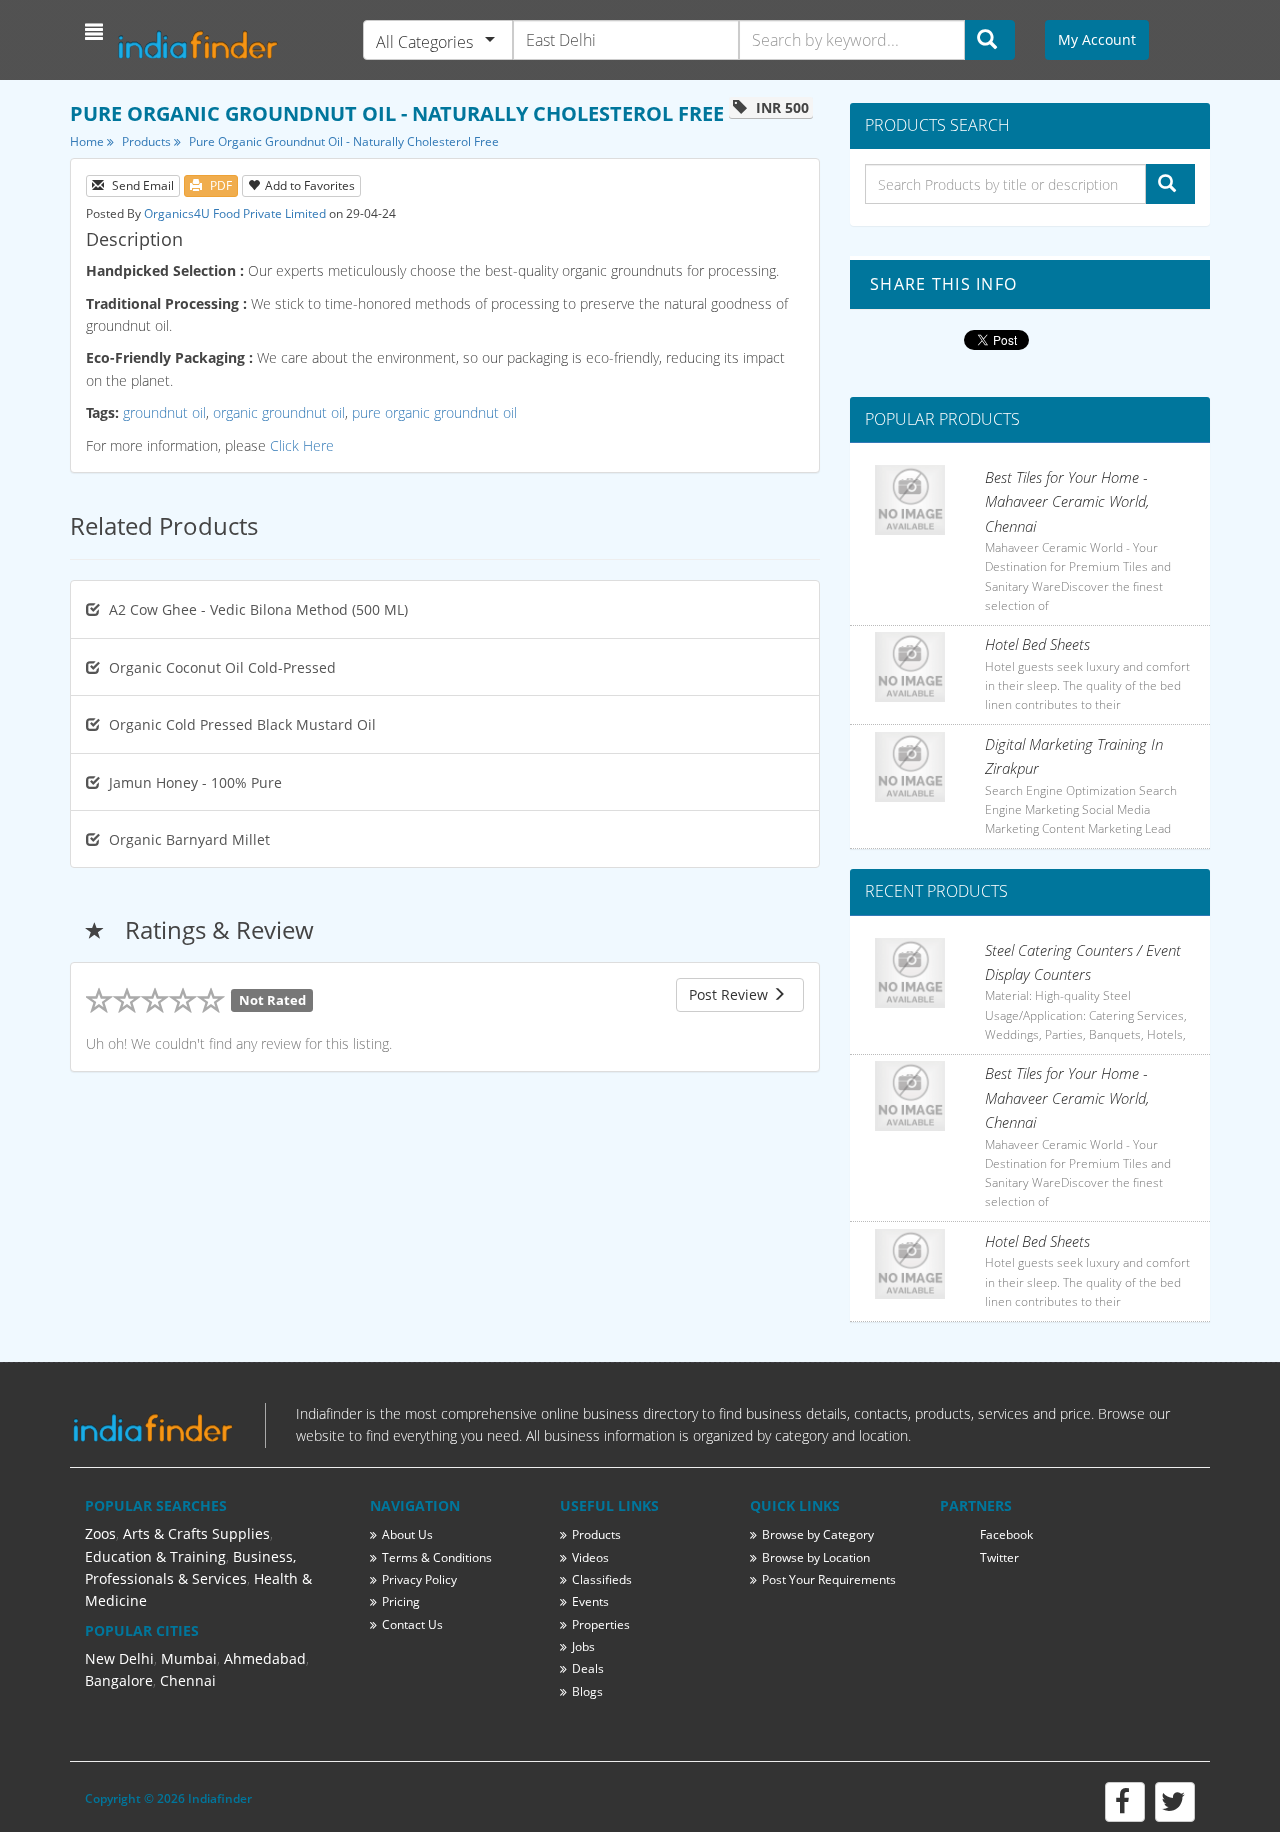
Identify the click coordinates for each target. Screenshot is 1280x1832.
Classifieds (602, 1579)
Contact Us (412, 1624)
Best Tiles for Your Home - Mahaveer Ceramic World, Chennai (1067, 501)
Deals (588, 1668)
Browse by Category (818, 1534)
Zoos (100, 1533)
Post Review (730, 994)
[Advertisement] (445, 1155)
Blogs (587, 1691)
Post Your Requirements (829, 1579)
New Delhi (119, 1658)
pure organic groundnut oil (434, 412)
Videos (590, 1557)
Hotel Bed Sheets (1037, 644)
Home (88, 141)
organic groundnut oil (279, 412)
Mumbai (189, 1658)
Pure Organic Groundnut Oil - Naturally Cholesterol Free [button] (344, 141)
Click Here (302, 445)
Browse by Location (816, 1557)
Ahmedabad (265, 1658)
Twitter (999, 1557)
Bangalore (119, 1680)
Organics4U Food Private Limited (235, 213)
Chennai (188, 1680)
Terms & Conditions (437, 1557)
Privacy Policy (419, 1579)
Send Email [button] (141, 185)
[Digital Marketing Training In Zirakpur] (910, 767)
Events (590, 1601)
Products (148, 141)
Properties (601, 1624)
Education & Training (155, 1556)
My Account (1097, 39)
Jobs (583, 1646)
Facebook (1006, 1534)
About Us (407, 1534)
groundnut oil (164, 412)
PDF (219, 185)
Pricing (401, 1601)
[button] (96, 32)
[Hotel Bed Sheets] (910, 667)
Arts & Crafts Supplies (196, 1533)
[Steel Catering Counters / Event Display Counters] (910, 973)
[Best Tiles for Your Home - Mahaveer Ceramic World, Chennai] (910, 500)
